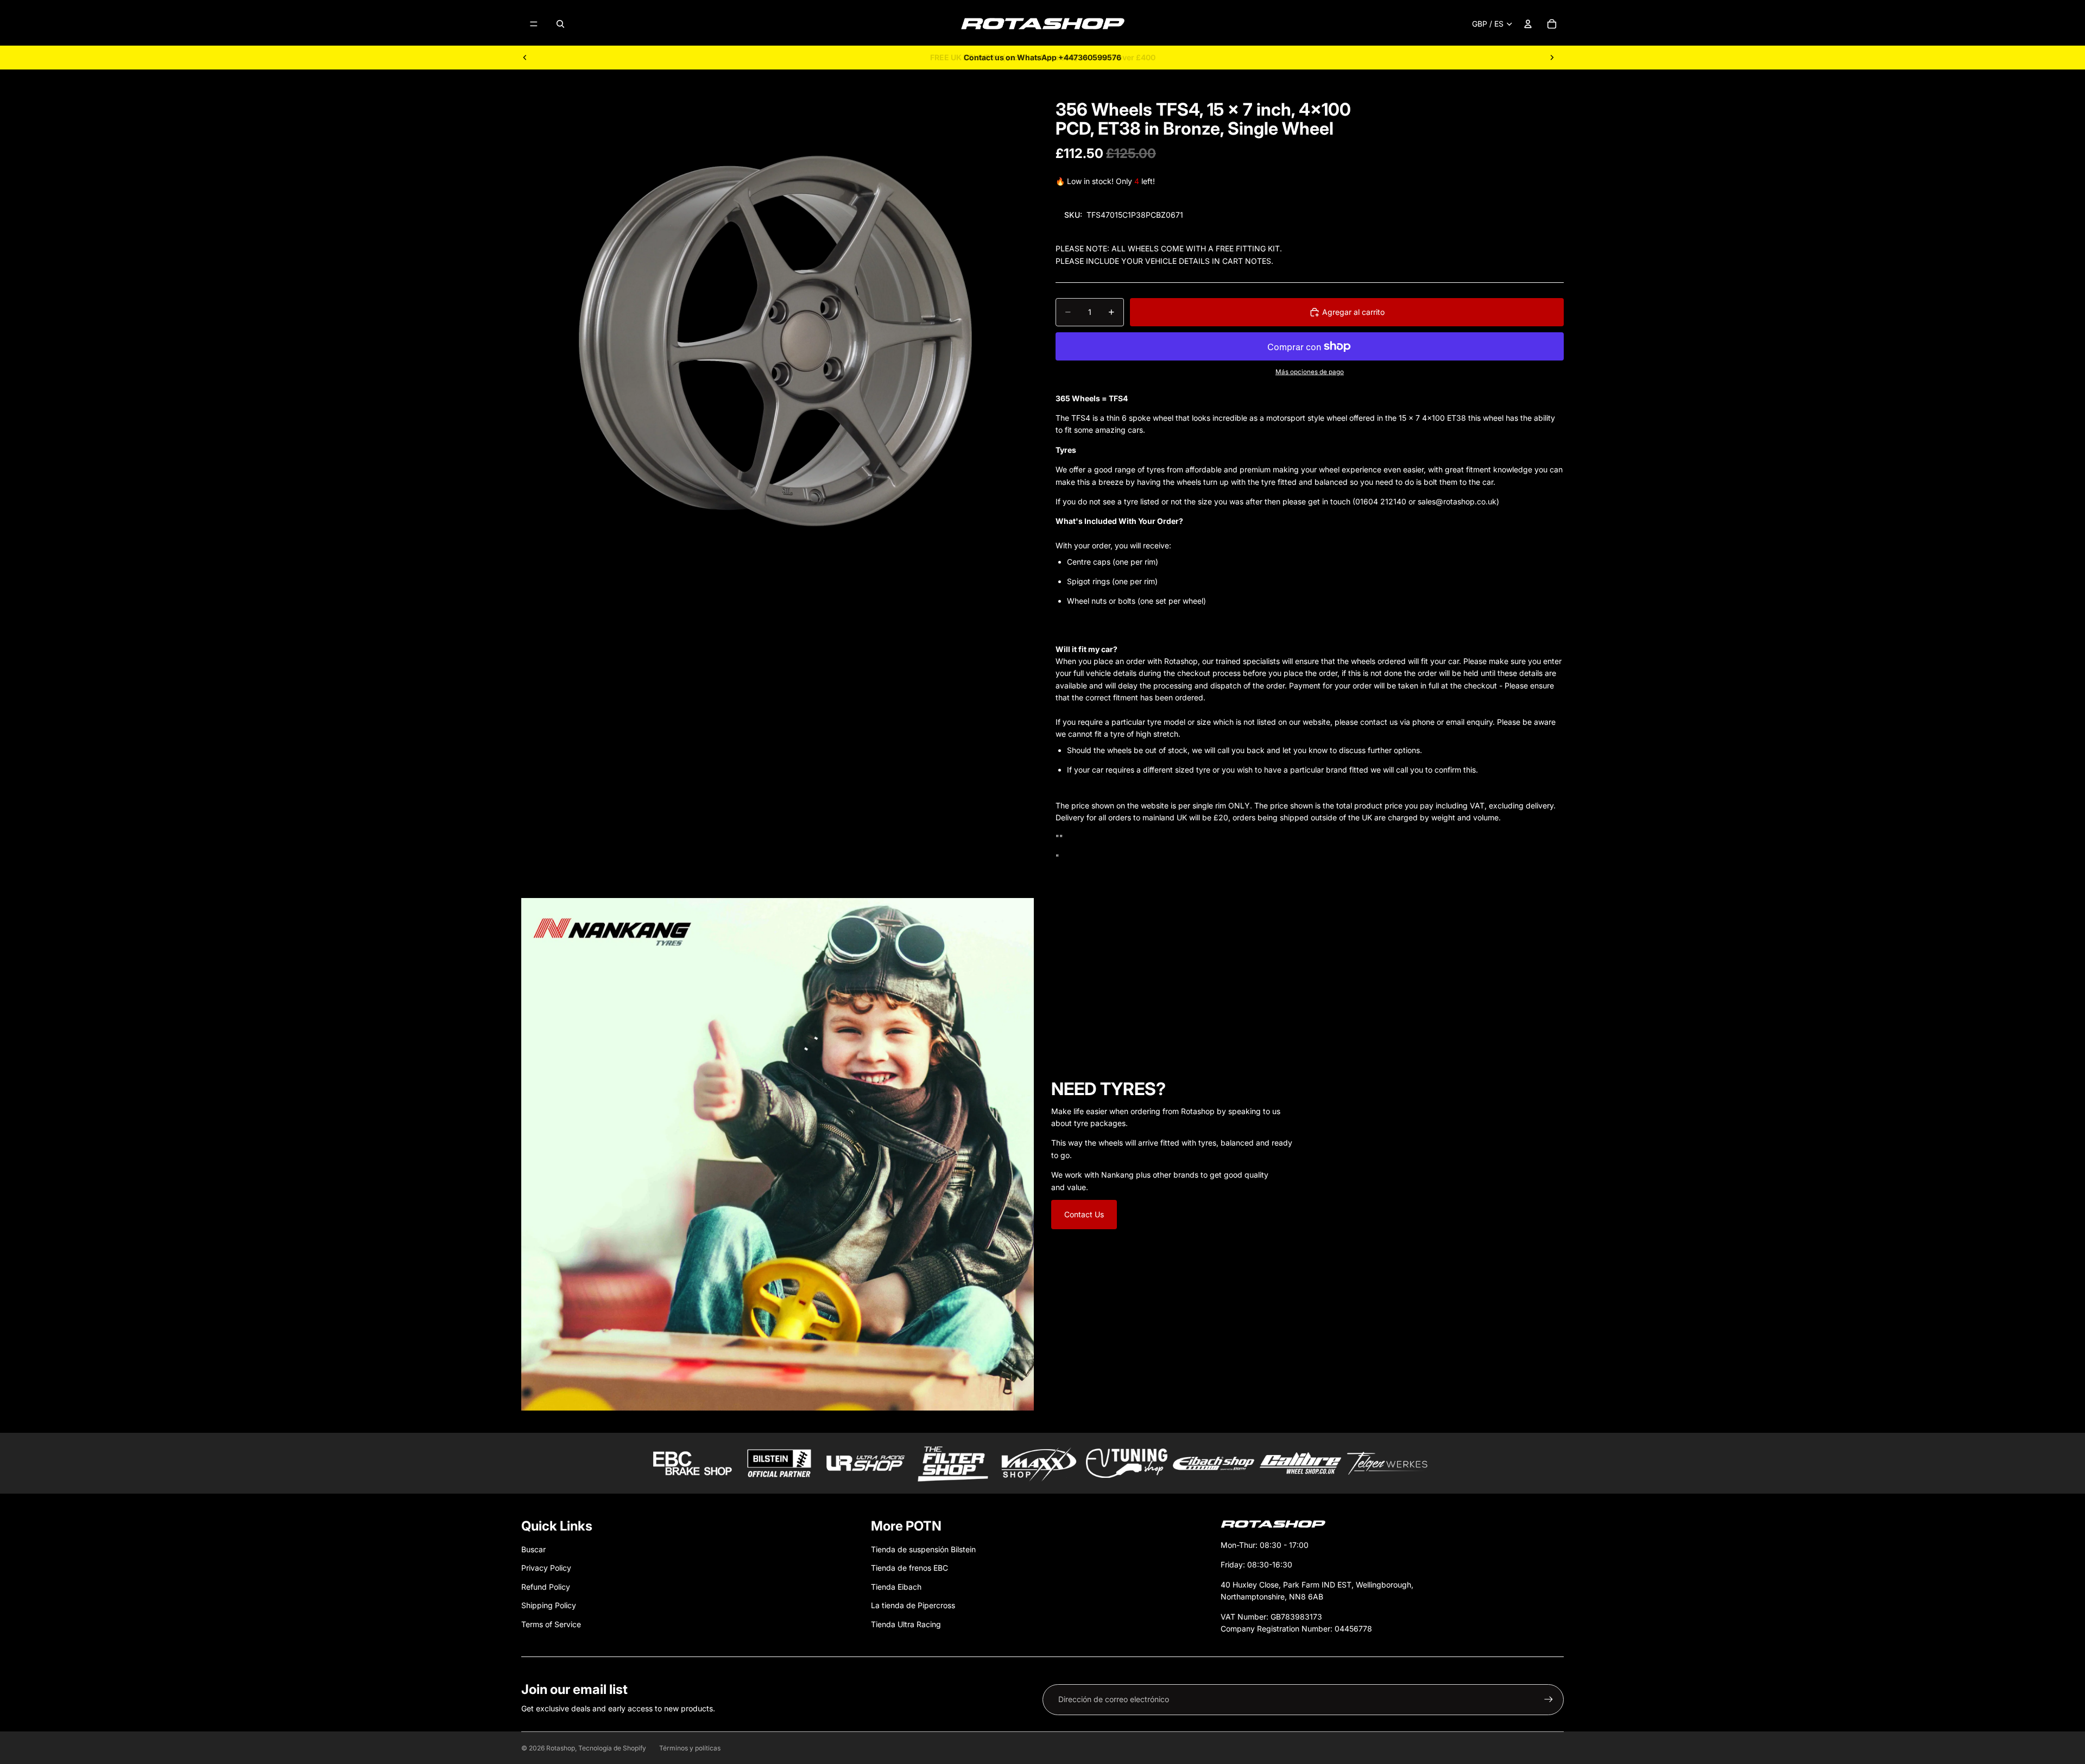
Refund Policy (546, 1587)
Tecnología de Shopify (612, 1748)
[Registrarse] (1549, 1699)
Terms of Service (551, 1624)
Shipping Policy (549, 1605)
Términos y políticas (690, 1748)
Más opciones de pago (1310, 372)
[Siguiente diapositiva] (1552, 58)
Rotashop (561, 1748)
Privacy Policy (546, 1568)
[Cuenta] (1528, 24)
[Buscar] (560, 24)
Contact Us (1084, 1214)
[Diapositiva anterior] (525, 58)
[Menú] (534, 24)
